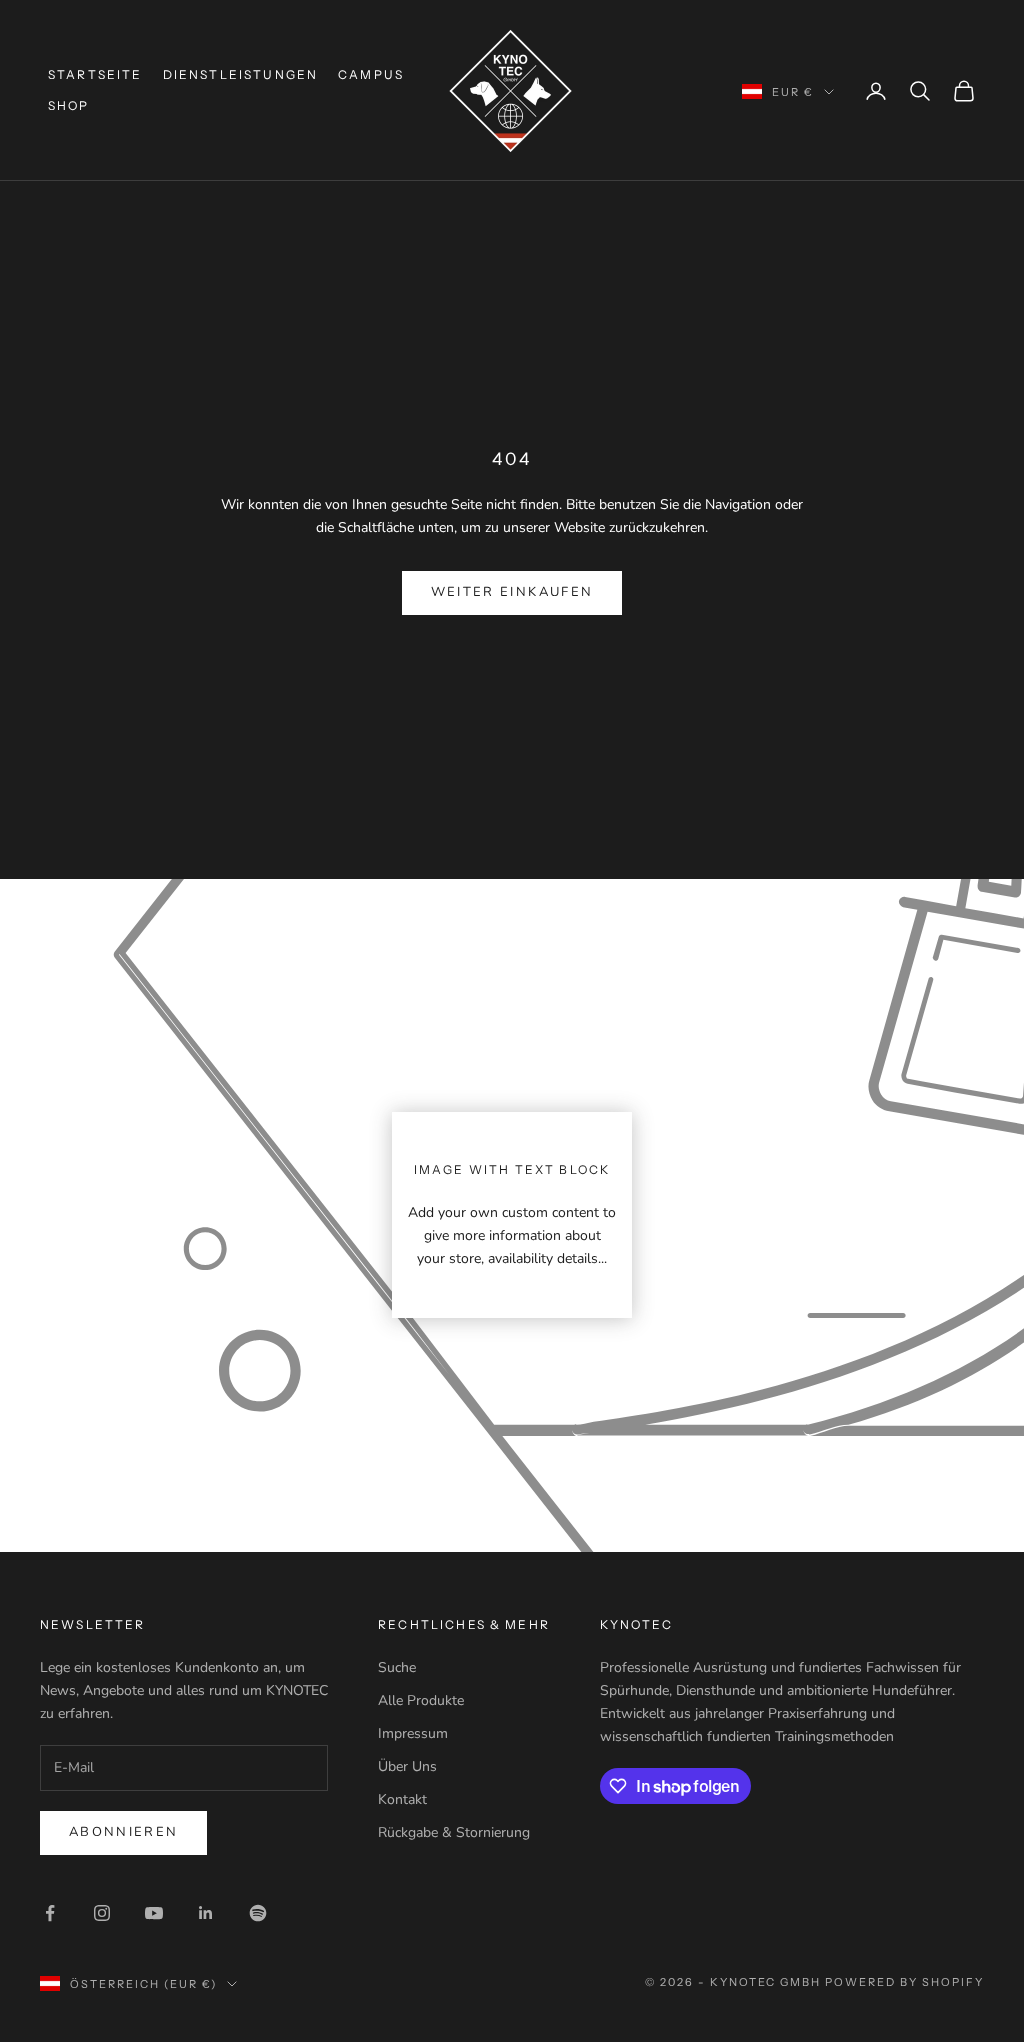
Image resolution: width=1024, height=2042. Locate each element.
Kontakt (402, 1799)
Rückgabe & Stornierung (454, 1832)
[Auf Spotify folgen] (258, 1913)
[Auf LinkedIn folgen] (206, 1913)
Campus (371, 74)
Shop (69, 105)
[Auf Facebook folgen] (50, 1913)
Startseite (95, 74)
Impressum (413, 1733)
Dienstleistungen (241, 74)
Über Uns (407, 1766)
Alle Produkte (421, 1700)
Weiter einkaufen (512, 592)
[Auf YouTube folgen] (154, 1913)
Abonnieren (123, 1832)
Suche (397, 1667)
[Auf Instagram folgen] (102, 1913)
